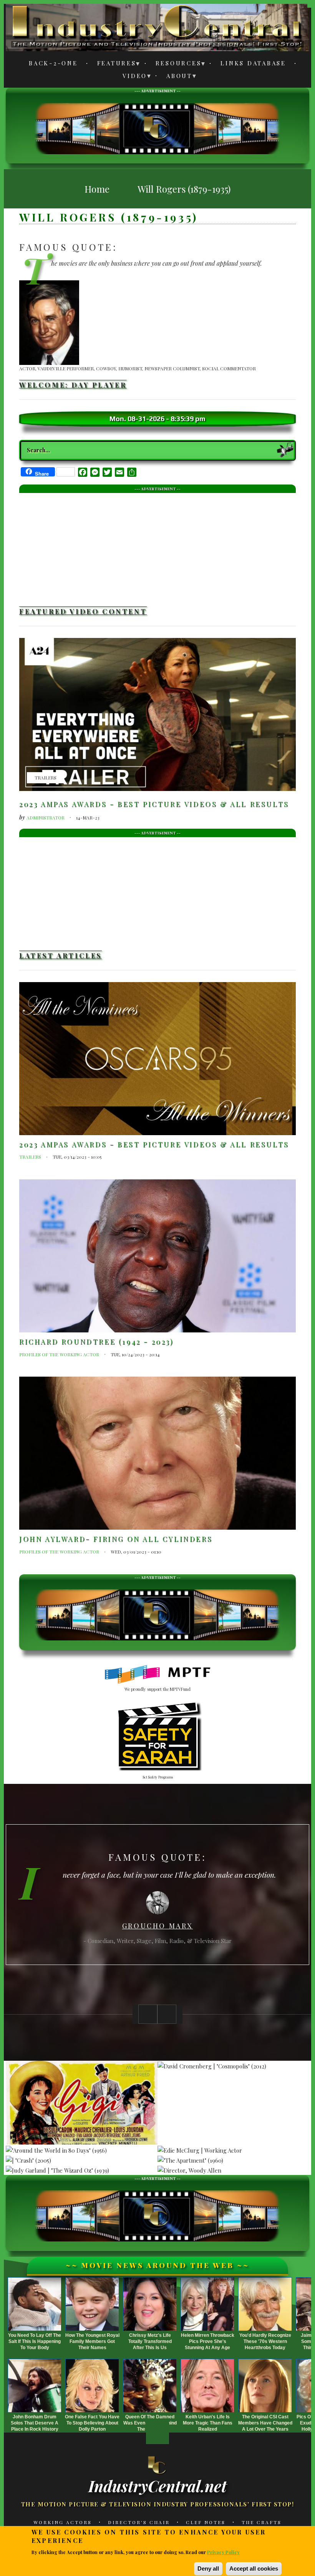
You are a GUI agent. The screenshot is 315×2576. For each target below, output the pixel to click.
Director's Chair (139, 2522)
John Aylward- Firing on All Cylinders (116, 1539)
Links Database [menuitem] (253, 63)
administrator (46, 818)
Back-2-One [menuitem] (53, 63)
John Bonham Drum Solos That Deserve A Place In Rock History (35, 2423)
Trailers (46, 778)
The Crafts (262, 2522)
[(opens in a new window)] (158, 1675)
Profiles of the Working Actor (59, 1354)
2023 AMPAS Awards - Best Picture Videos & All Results (154, 804)
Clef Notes (206, 2522)
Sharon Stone (157, 1923)
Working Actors (63, 2522)
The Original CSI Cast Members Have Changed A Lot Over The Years (265, 2423)
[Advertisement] (157, 127)
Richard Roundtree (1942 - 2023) (97, 1342)
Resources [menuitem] (174, 64)
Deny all (208, 2569)
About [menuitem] (175, 77)
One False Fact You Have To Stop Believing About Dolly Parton (92, 2423)
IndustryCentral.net (157, 2486)
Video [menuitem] (130, 77)
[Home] (157, 2464)
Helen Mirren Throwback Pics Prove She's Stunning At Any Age (208, 2341)
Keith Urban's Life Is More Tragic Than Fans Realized (208, 2423)
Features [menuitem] (112, 64)
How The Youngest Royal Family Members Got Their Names (92, 2341)
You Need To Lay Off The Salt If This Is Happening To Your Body (35, 2341)
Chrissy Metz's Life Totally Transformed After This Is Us (150, 2341)
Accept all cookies (254, 2569)
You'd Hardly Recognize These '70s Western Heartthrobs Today (265, 2341)
